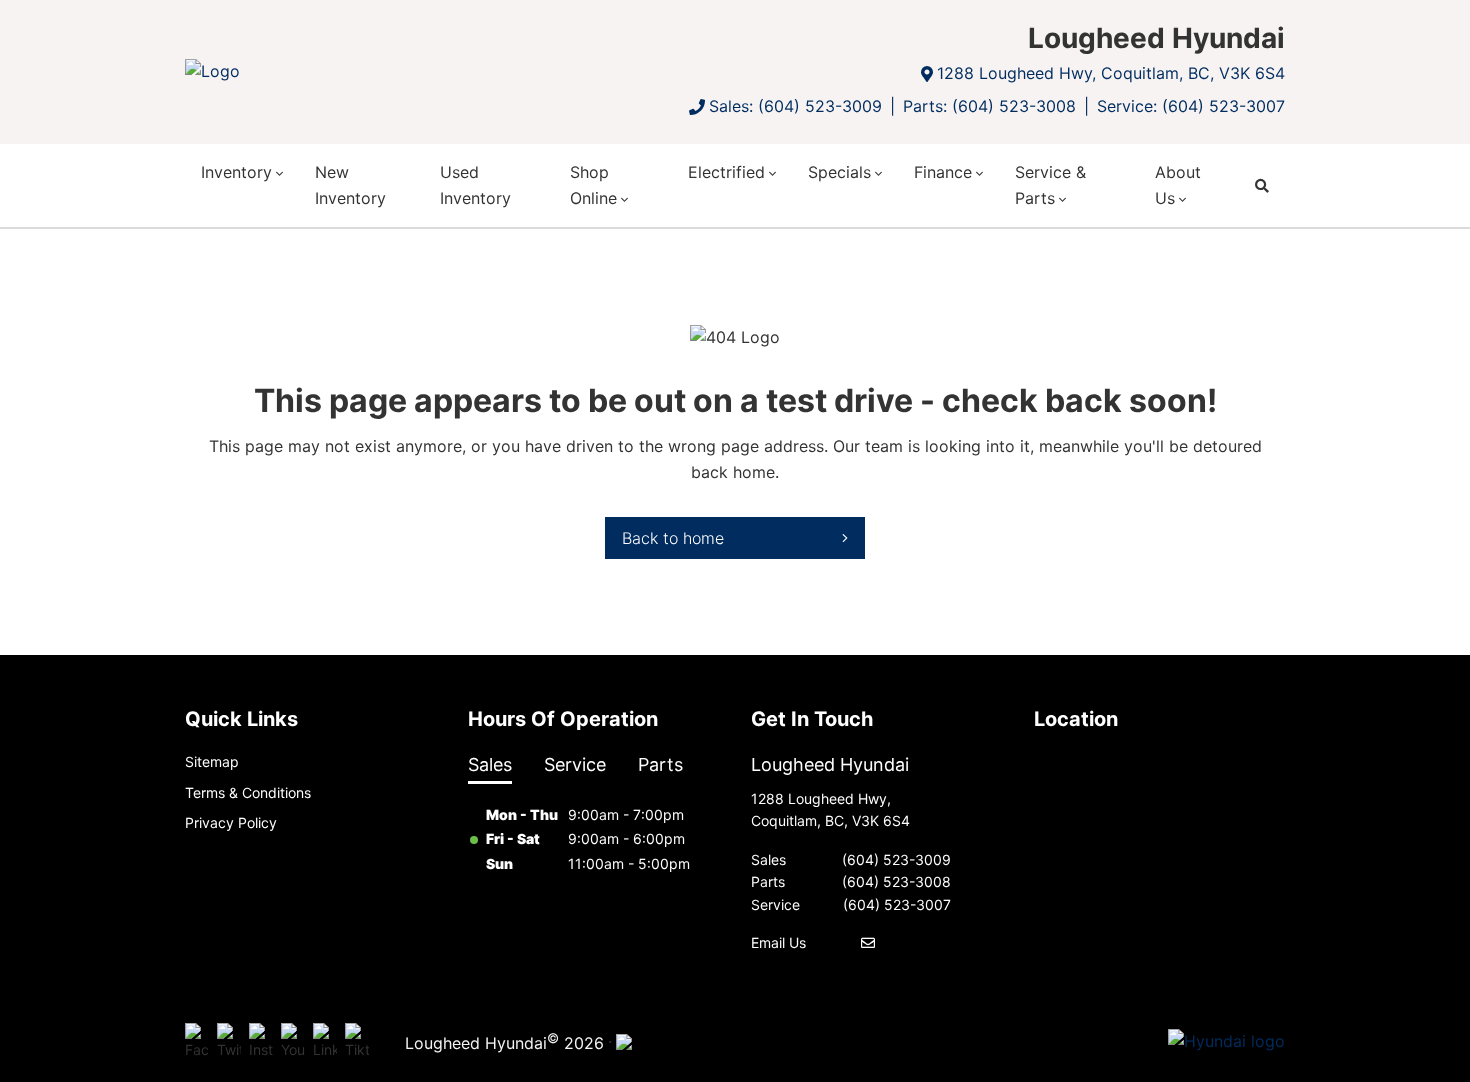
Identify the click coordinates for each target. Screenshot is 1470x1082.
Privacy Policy (231, 822)
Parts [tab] (660, 764)
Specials (839, 172)
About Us (1178, 185)
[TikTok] (357, 1042)
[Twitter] (229, 1042)
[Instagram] (261, 1042)
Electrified (726, 172)
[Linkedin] (325, 1042)
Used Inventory (475, 185)
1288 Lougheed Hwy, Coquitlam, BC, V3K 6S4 (1111, 73)
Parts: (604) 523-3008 (989, 106)
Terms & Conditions (248, 792)
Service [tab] (575, 764)
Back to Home (673, 538)
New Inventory (350, 185)
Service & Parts (1050, 185)
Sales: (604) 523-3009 (795, 106)
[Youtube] (293, 1042)
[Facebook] (197, 1042)
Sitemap (212, 761)
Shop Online (593, 185)
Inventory (236, 172)
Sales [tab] (490, 764)
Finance (943, 172)
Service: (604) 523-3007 (1191, 106)
